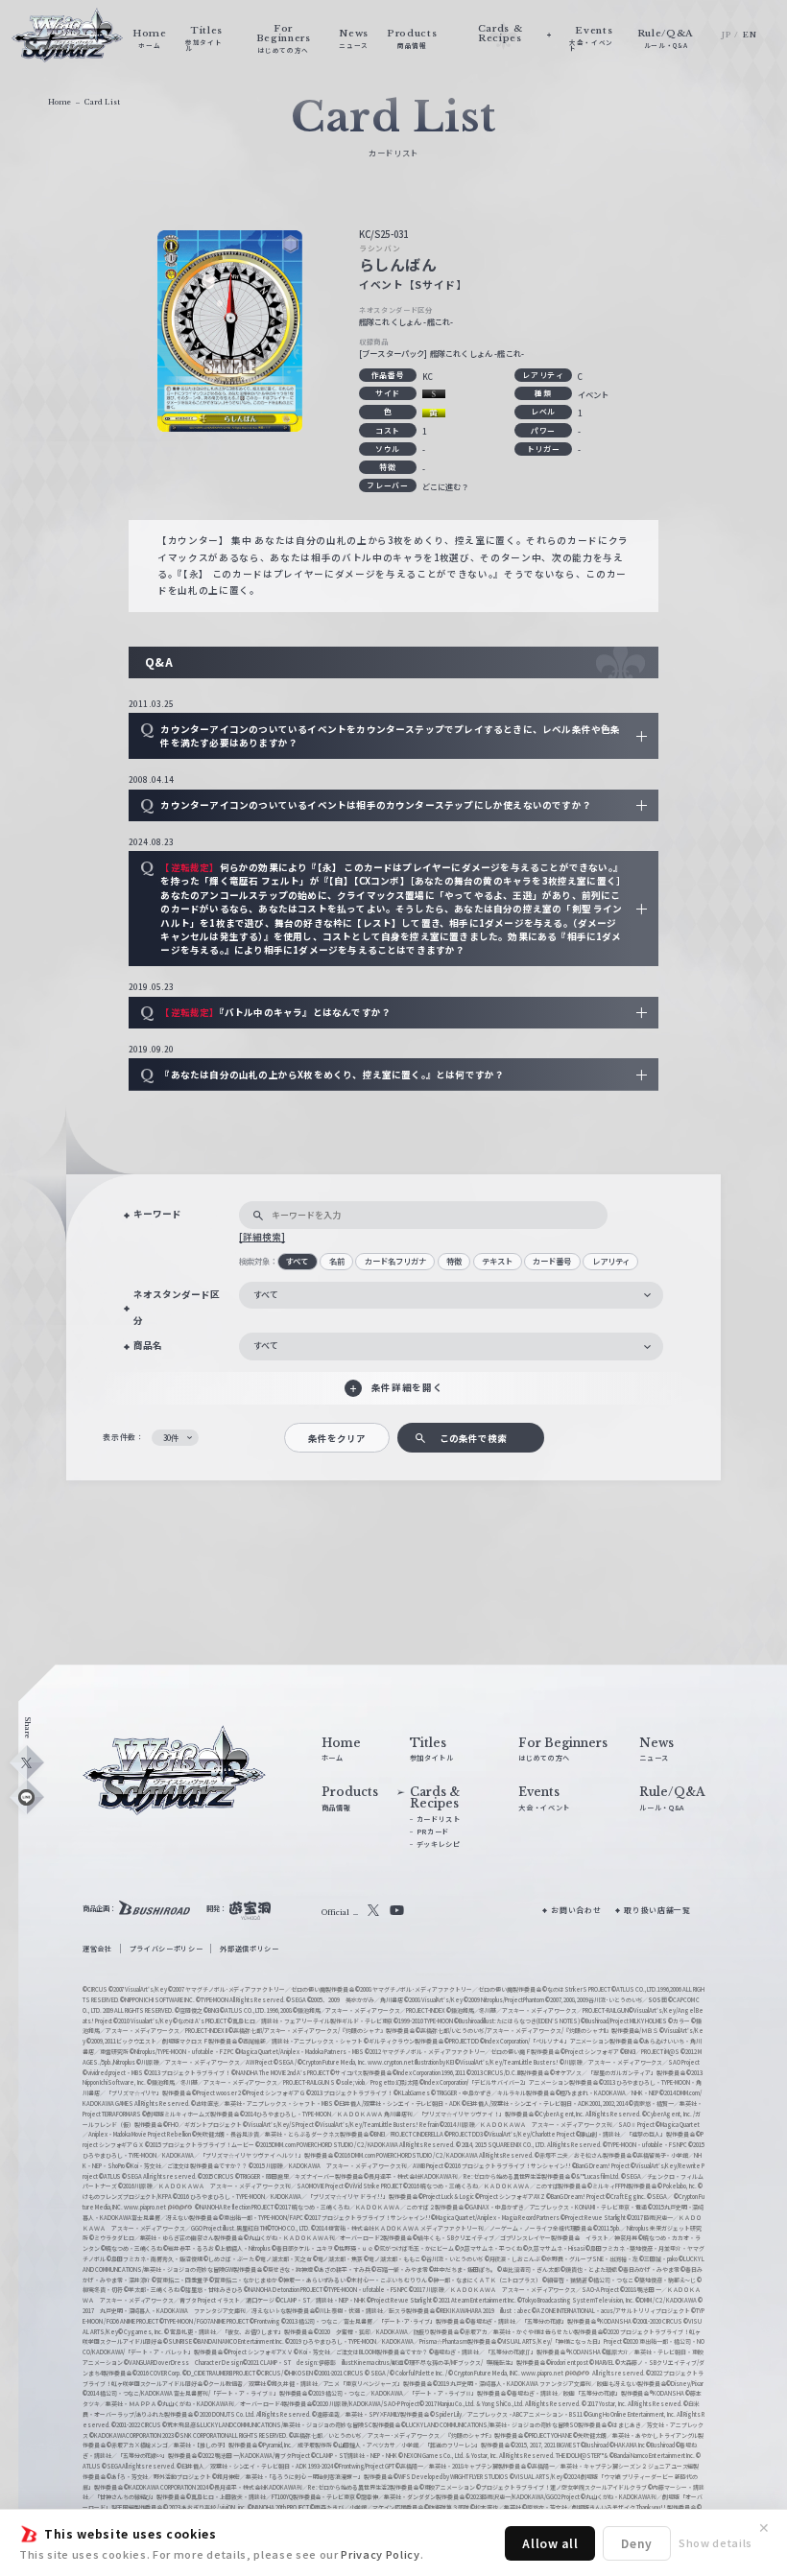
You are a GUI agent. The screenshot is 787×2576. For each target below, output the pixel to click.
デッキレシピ (439, 1844)
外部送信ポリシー (249, 1949)
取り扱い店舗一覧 (657, 1910)
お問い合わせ (576, 1910)
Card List (102, 102)
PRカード (433, 1832)
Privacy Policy (380, 2554)
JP (726, 35)
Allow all (550, 2543)
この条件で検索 (473, 1438)
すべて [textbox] (266, 1295)
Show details (715, 2542)
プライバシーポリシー (167, 1949)
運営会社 (97, 1949)
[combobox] (451, 1296)
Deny (637, 2543)
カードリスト (439, 1819)
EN (750, 35)
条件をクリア (337, 1438)
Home (60, 102)
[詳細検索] (262, 1237)
